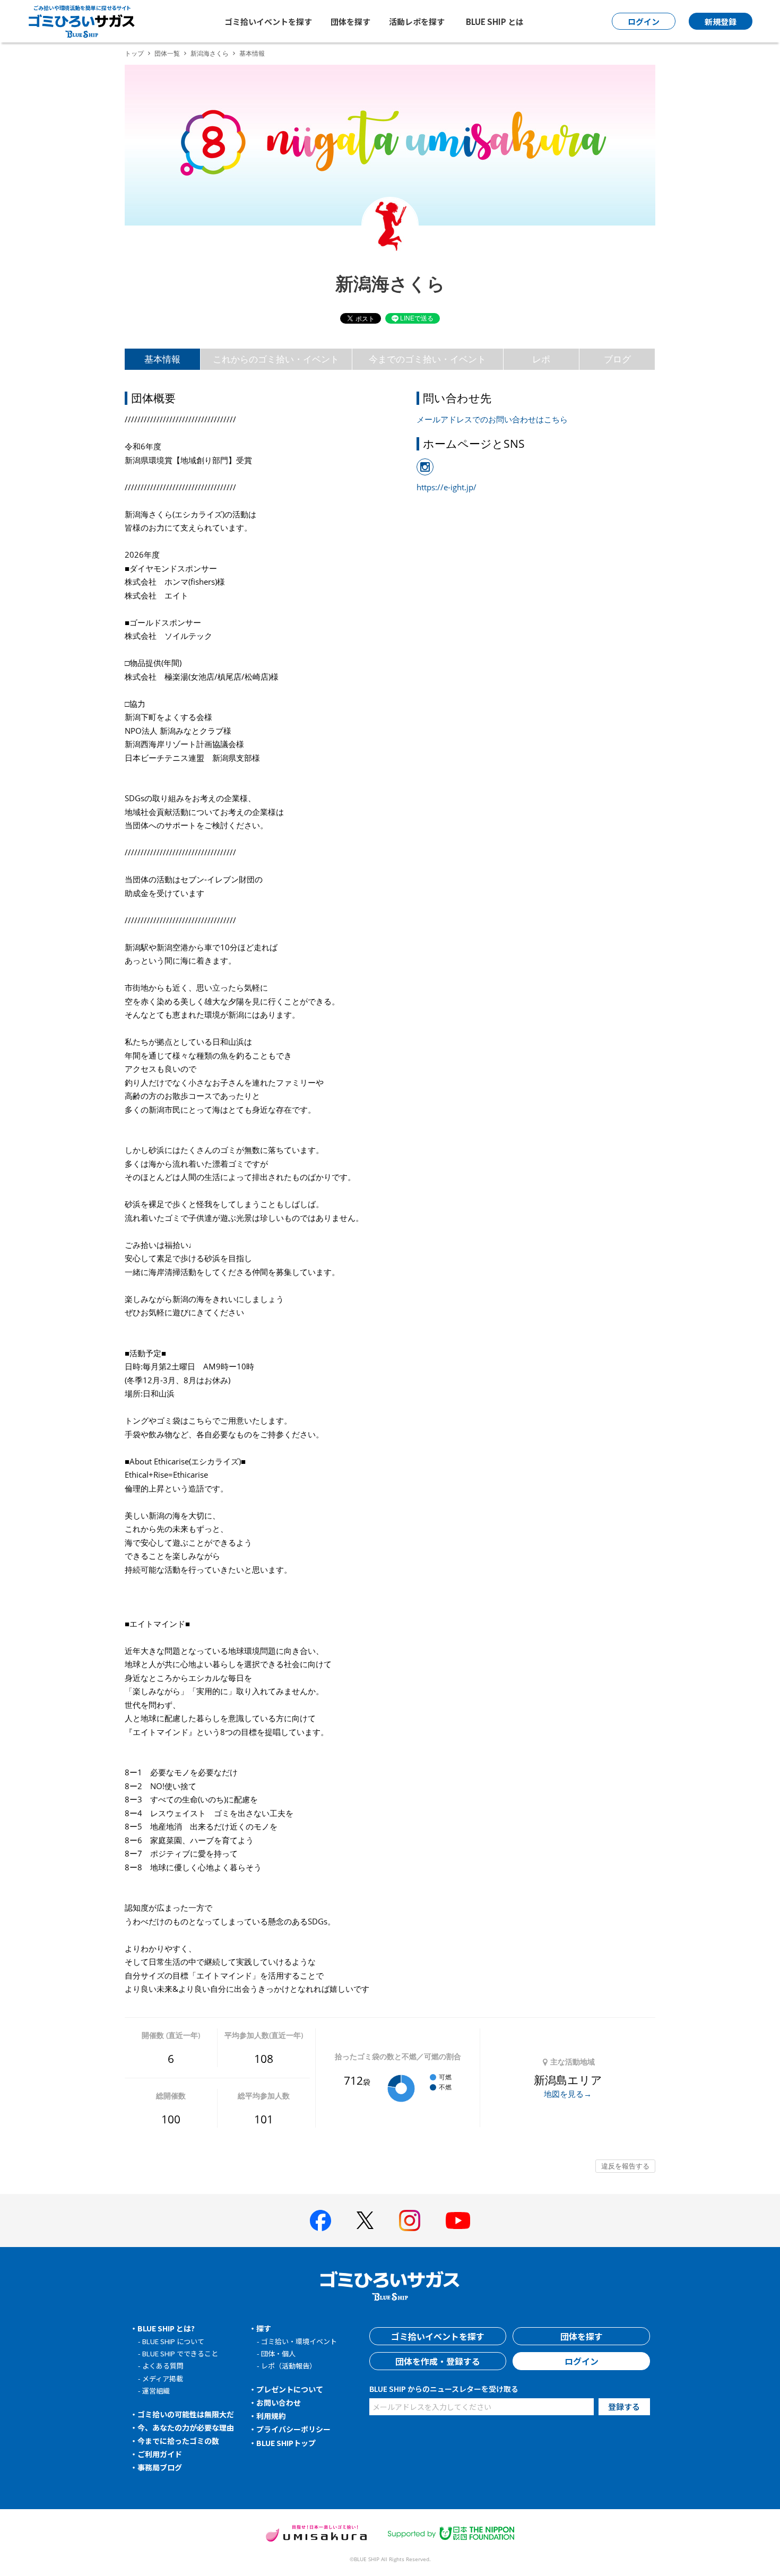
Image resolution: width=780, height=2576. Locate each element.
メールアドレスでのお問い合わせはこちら (492, 419)
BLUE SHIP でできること (180, 2353)
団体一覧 (167, 53)
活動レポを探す (417, 21)
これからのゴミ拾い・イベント (276, 359)
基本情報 (162, 359)
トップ (134, 53)
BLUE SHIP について (173, 2341)
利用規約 (271, 2416)
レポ (541, 359)
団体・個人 (278, 2353)
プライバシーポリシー (293, 2429)
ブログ (617, 359)
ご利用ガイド (160, 2454)
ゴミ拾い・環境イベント (299, 2341)
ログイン (582, 2361)
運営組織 (156, 2391)
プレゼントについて (290, 2389)
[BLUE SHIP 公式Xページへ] (365, 2220)
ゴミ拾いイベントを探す (268, 21)
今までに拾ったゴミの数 (178, 2441)
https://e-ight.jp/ (447, 487)
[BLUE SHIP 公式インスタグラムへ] (410, 2221)
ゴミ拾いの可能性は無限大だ (186, 2414)
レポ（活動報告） (289, 2366)
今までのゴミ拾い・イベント (427, 359)
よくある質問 (163, 2366)
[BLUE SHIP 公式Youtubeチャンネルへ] (458, 2221)
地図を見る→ (568, 2094)
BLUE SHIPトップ (286, 2443)
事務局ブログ (160, 2467)
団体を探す (350, 21)
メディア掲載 (163, 2378)
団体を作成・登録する (438, 2361)
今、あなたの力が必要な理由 (186, 2427)
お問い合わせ (279, 2402)
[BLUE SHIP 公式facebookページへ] (320, 2221)
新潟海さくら (210, 53)
